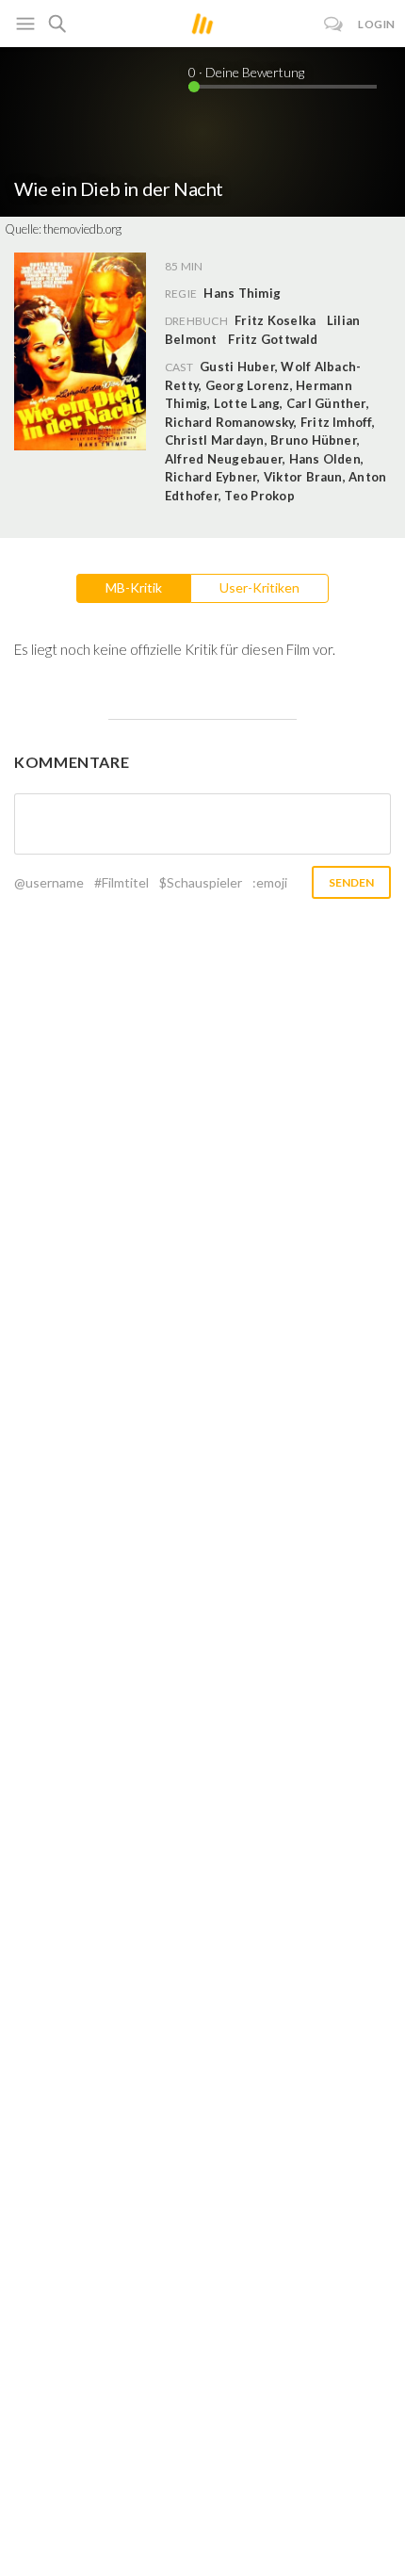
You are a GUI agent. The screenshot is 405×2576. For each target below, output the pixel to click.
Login (377, 24)
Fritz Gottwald (273, 339)
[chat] (334, 24)
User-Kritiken (259, 587)
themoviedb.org (82, 229)
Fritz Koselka (275, 320)
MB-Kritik (134, 587)
